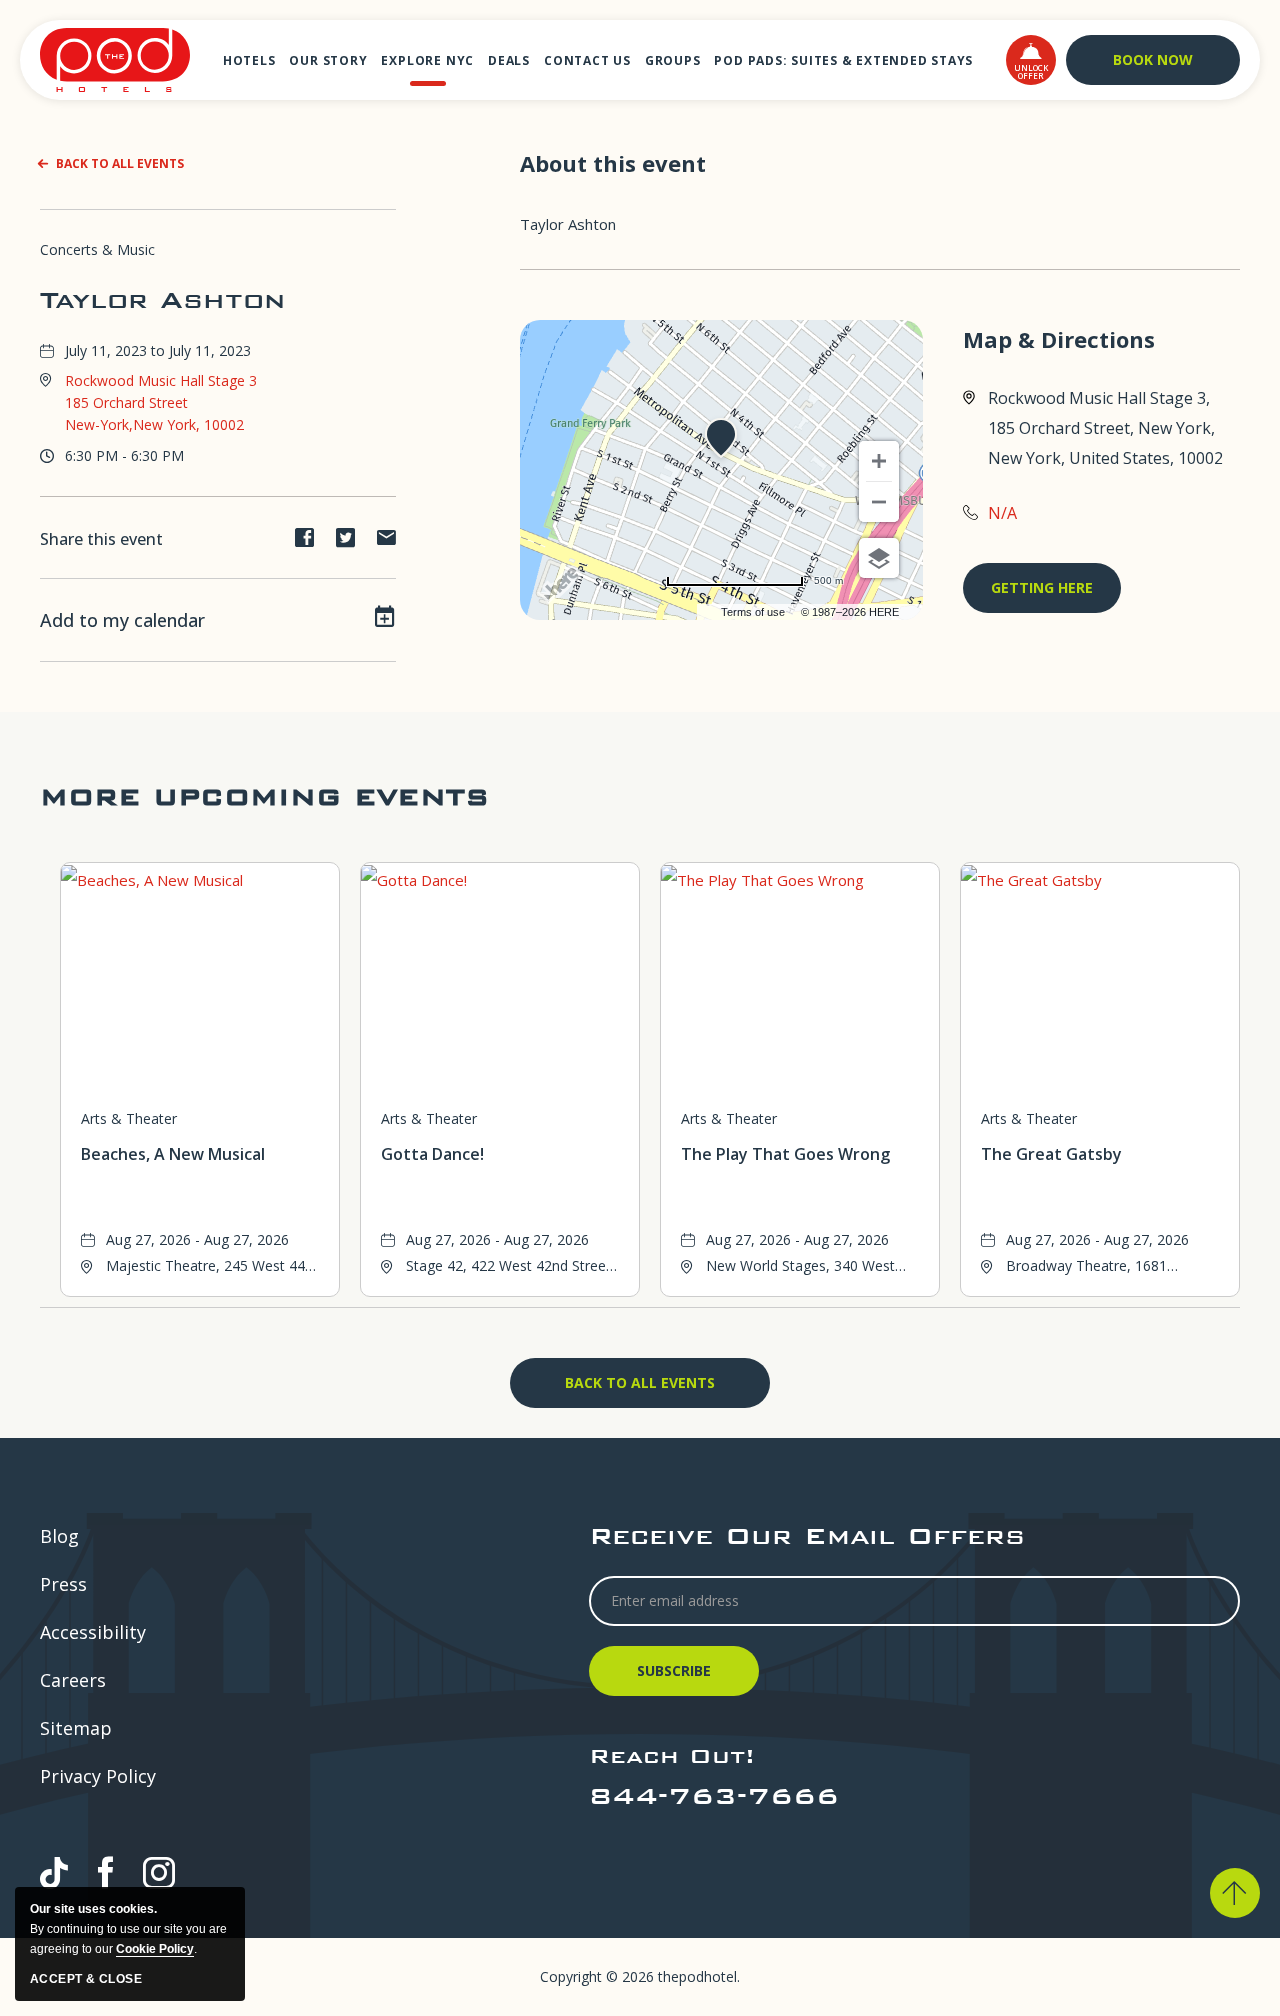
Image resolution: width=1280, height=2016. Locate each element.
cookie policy (155, 1949)
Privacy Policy (98, 1776)
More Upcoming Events (264, 796)
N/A (1002, 513)
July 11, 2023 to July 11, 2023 (158, 350)
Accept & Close (86, 1979)
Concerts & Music (97, 249)
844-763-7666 (714, 1795)
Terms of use (753, 612)
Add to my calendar (122, 620)
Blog (59, 1536)
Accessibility (93, 1632)
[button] (1031, 60)
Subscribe (677, 1678)
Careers (73, 1680)
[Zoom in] (879, 461)
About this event (613, 163)
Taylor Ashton (162, 300)
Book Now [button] (1153, 59)
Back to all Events (120, 163)
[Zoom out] (879, 502)
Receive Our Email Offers (807, 1535)
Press (63, 1584)
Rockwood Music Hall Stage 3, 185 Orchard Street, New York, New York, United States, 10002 (1105, 428)
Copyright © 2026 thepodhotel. (640, 1976)
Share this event (101, 539)
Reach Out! (672, 1755)
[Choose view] (879, 558)
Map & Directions (1059, 339)
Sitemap (76, 1728)
